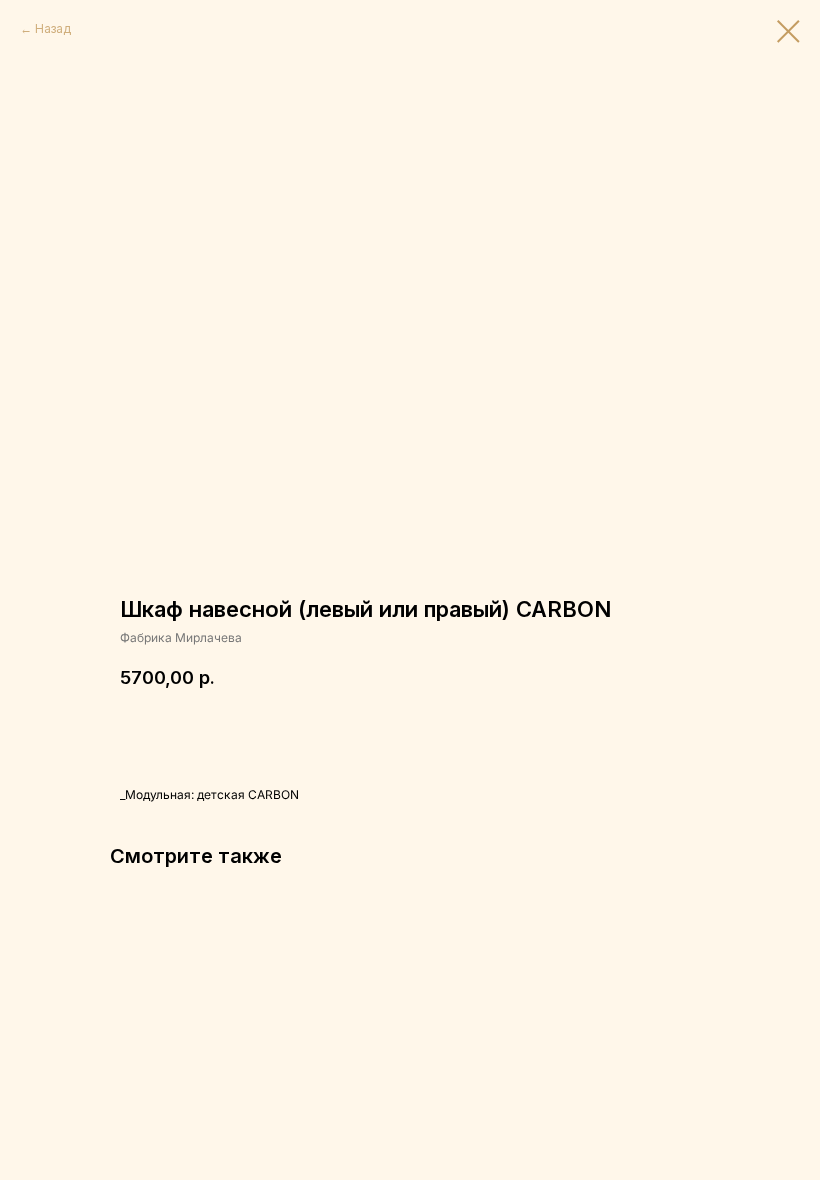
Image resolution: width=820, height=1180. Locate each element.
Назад (53, 28)
